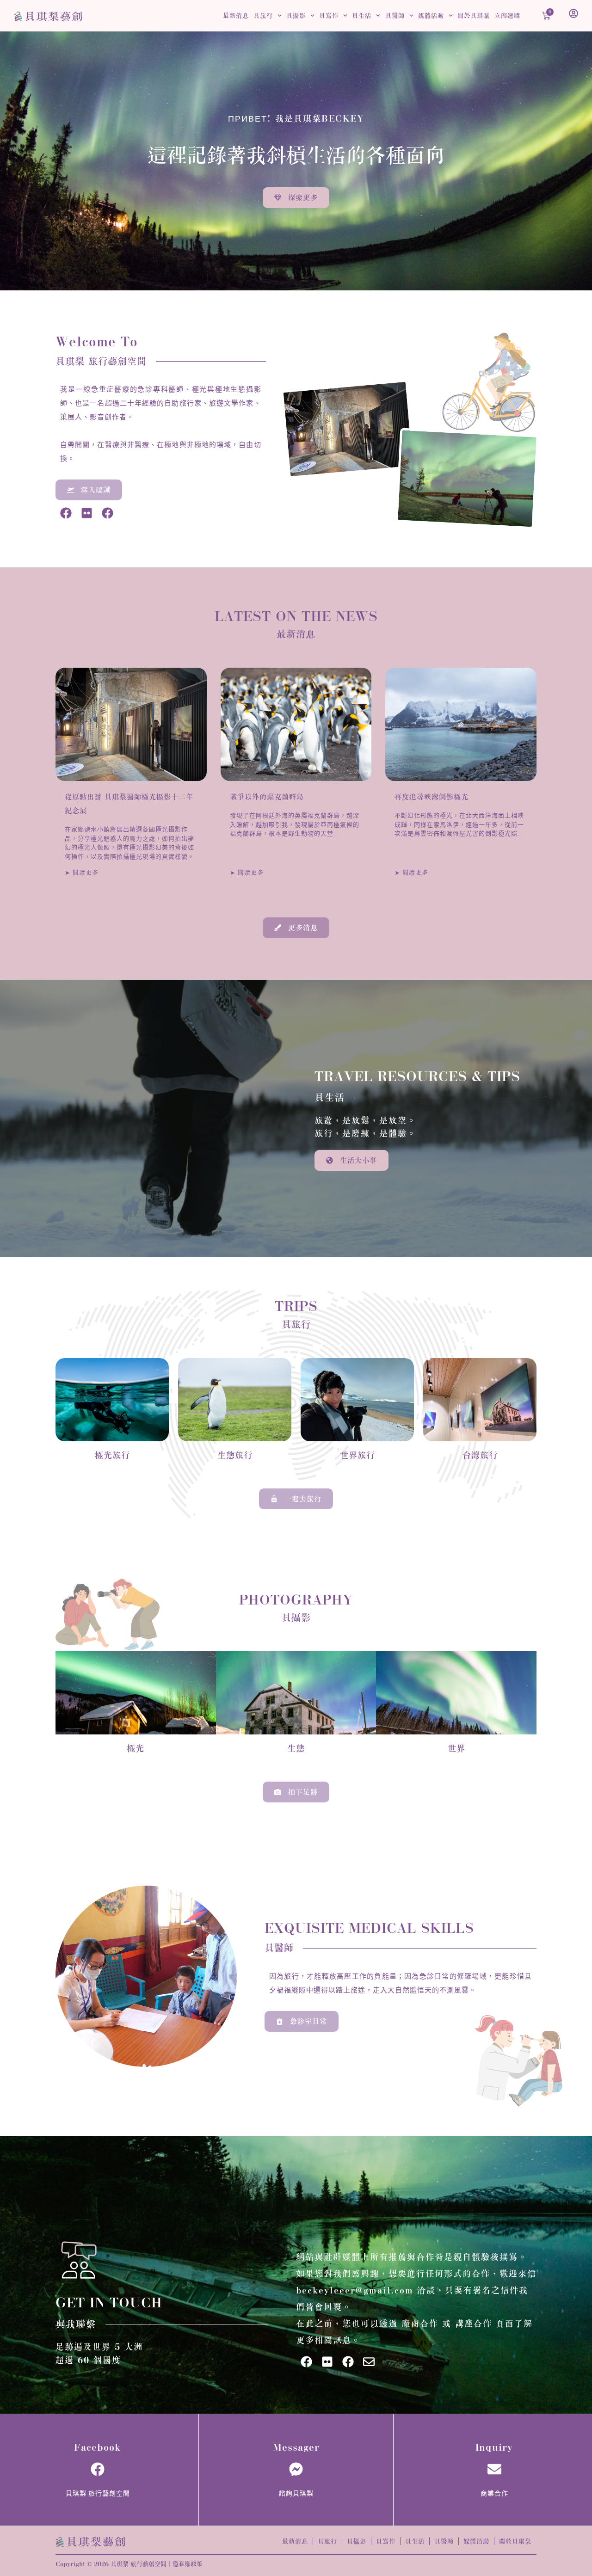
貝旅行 (263, 16)
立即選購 (507, 16)
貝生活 (362, 16)
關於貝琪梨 (474, 16)
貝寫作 (329, 16)
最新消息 (236, 16)
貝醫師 (395, 16)
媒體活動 (431, 16)
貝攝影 (296, 16)
